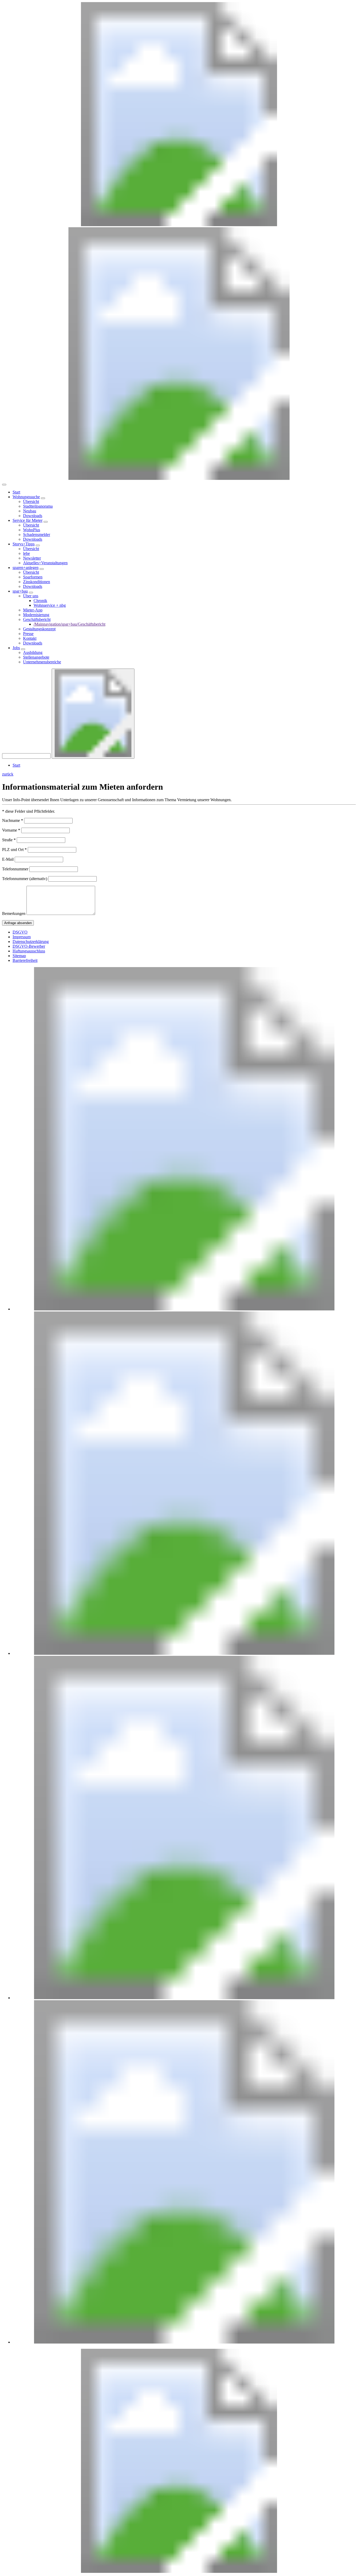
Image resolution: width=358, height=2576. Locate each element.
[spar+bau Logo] (179, 2571)
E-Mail (8, 859)
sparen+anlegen (26, 568)
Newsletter (32, 558)
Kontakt (30, 638)
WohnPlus (32, 530)
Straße (9, 840)
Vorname (11, 830)
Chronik (40, 601)
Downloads (33, 516)
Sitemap (19, 956)
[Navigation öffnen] (4, 485)
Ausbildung (33, 652)
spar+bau (20, 591)
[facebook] (184, 1998)
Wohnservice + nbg (50, 605)
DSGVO (20, 932)
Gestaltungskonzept (39, 629)
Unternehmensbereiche (42, 662)
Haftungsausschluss (29, 951)
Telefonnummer (15, 869)
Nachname (13, 820)
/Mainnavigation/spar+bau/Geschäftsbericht (69, 624)
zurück (8, 774)
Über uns (31, 596)
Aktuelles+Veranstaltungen (45, 563)
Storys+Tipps (24, 544)
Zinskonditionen (37, 582)
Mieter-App (33, 610)
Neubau (30, 511)
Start (16, 492)
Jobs (16, 648)
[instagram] (184, 2342)
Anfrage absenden (18, 923)
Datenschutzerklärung (31, 942)
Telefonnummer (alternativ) (25, 879)
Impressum (22, 937)
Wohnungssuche (26, 497)
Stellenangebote (36, 657)
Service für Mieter (28, 520)
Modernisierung (36, 615)
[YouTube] (184, 1653)
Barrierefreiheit (25, 960)
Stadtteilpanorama (38, 506)
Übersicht (31, 501)
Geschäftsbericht (37, 619)
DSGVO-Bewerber (29, 946)
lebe (26, 553)
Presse (28, 634)
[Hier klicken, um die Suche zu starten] (93, 714)
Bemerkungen (14, 913)
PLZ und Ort (14, 850)
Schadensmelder (37, 535)
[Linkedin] (184, 1309)
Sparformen (33, 577)
